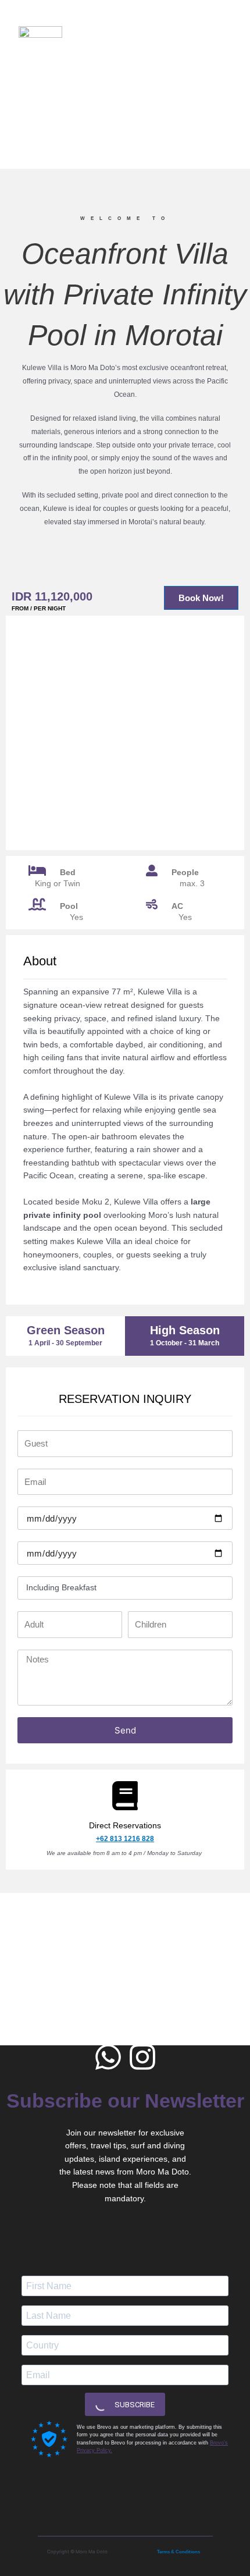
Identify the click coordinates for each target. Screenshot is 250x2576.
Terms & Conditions (178, 2552)
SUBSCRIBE (134, 2405)
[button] (222, 32)
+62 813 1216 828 (125, 1839)
